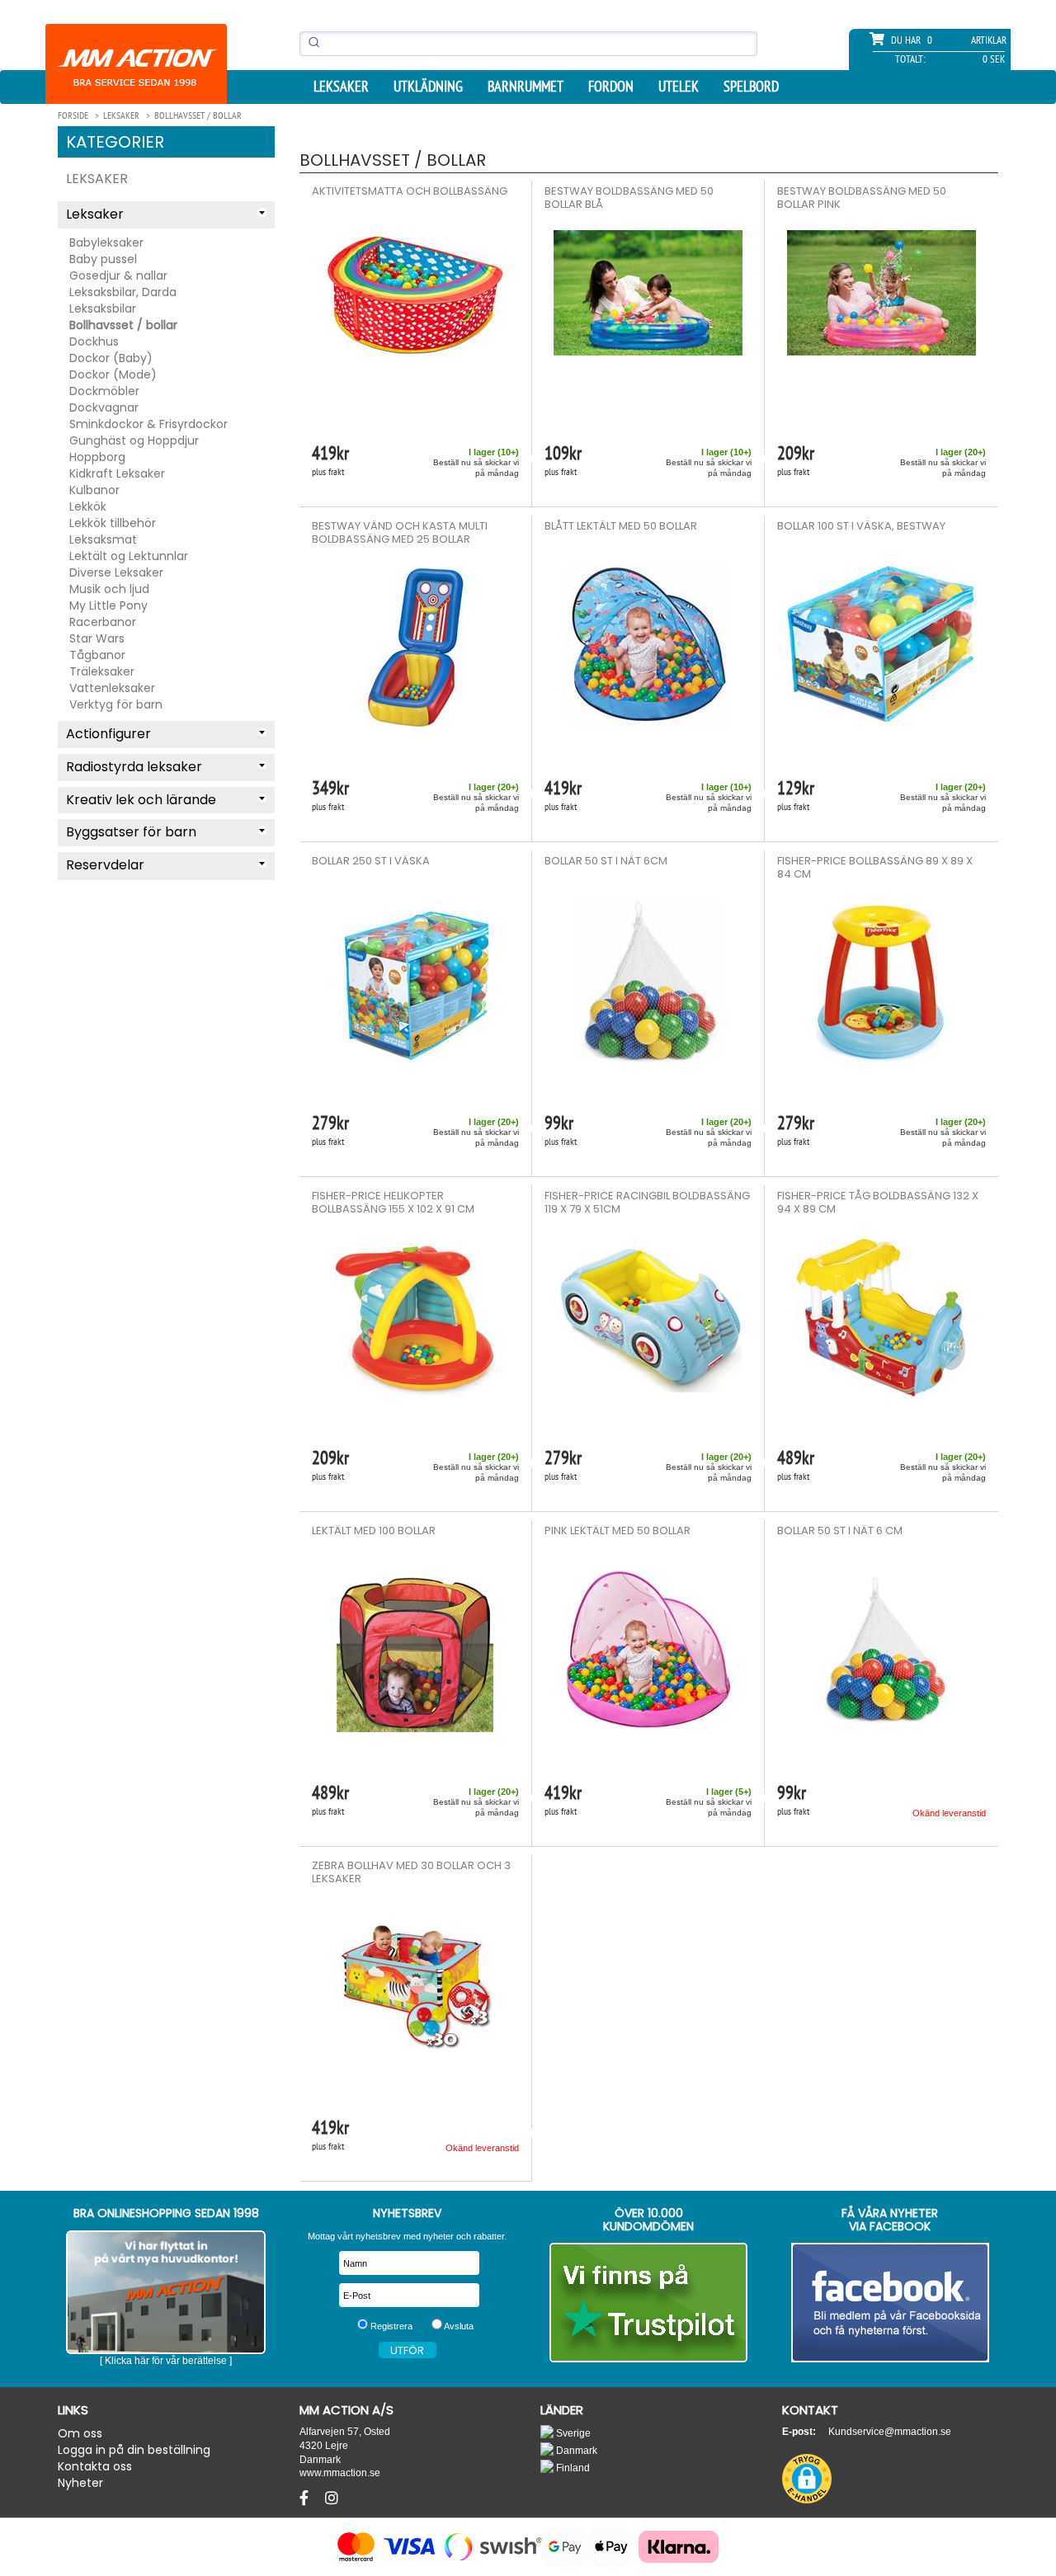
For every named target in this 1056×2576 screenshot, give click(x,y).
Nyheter (80, 2483)
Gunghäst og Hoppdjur (134, 440)
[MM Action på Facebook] (891, 2303)
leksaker (341, 87)
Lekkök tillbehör (113, 523)
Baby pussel (103, 259)
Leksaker (97, 179)
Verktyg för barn (116, 704)
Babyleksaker (106, 243)
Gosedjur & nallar (118, 275)
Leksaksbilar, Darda (123, 292)
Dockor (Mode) (113, 374)
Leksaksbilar (103, 308)
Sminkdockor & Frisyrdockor (148, 424)
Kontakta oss (95, 2466)
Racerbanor (103, 622)
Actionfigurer (108, 734)
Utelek (679, 87)
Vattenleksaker (112, 688)
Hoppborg (97, 457)
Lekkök (88, 506)
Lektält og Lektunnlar (129, 556)
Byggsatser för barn (131, 832)
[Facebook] (306, 2498)
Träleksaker (102, 671)
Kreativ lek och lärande (141, 800)
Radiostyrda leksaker (134, 767)
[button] (807, 2479)
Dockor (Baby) (111, 358)
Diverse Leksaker (116, 572)
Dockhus (94, 341)
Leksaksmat (103, 539)
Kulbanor (94, 490)
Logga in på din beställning (134, 2450)
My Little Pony (108, 605)
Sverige (572, 2433)
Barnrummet (526, 87)
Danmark (575, 2450)
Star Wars (97, 638)
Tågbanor (97, 655)
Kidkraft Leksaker (117, 473)
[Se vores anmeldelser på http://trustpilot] (649, 2303)
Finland (572, 2468)
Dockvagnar (104, 407)
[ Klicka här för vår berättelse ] (166, 2361)
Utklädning (428, 87)
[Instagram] (332, 2498)
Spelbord (751, 87)
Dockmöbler (104, 391)
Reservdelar (105, 865)
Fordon (611, 87)
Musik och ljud (109, 589)
